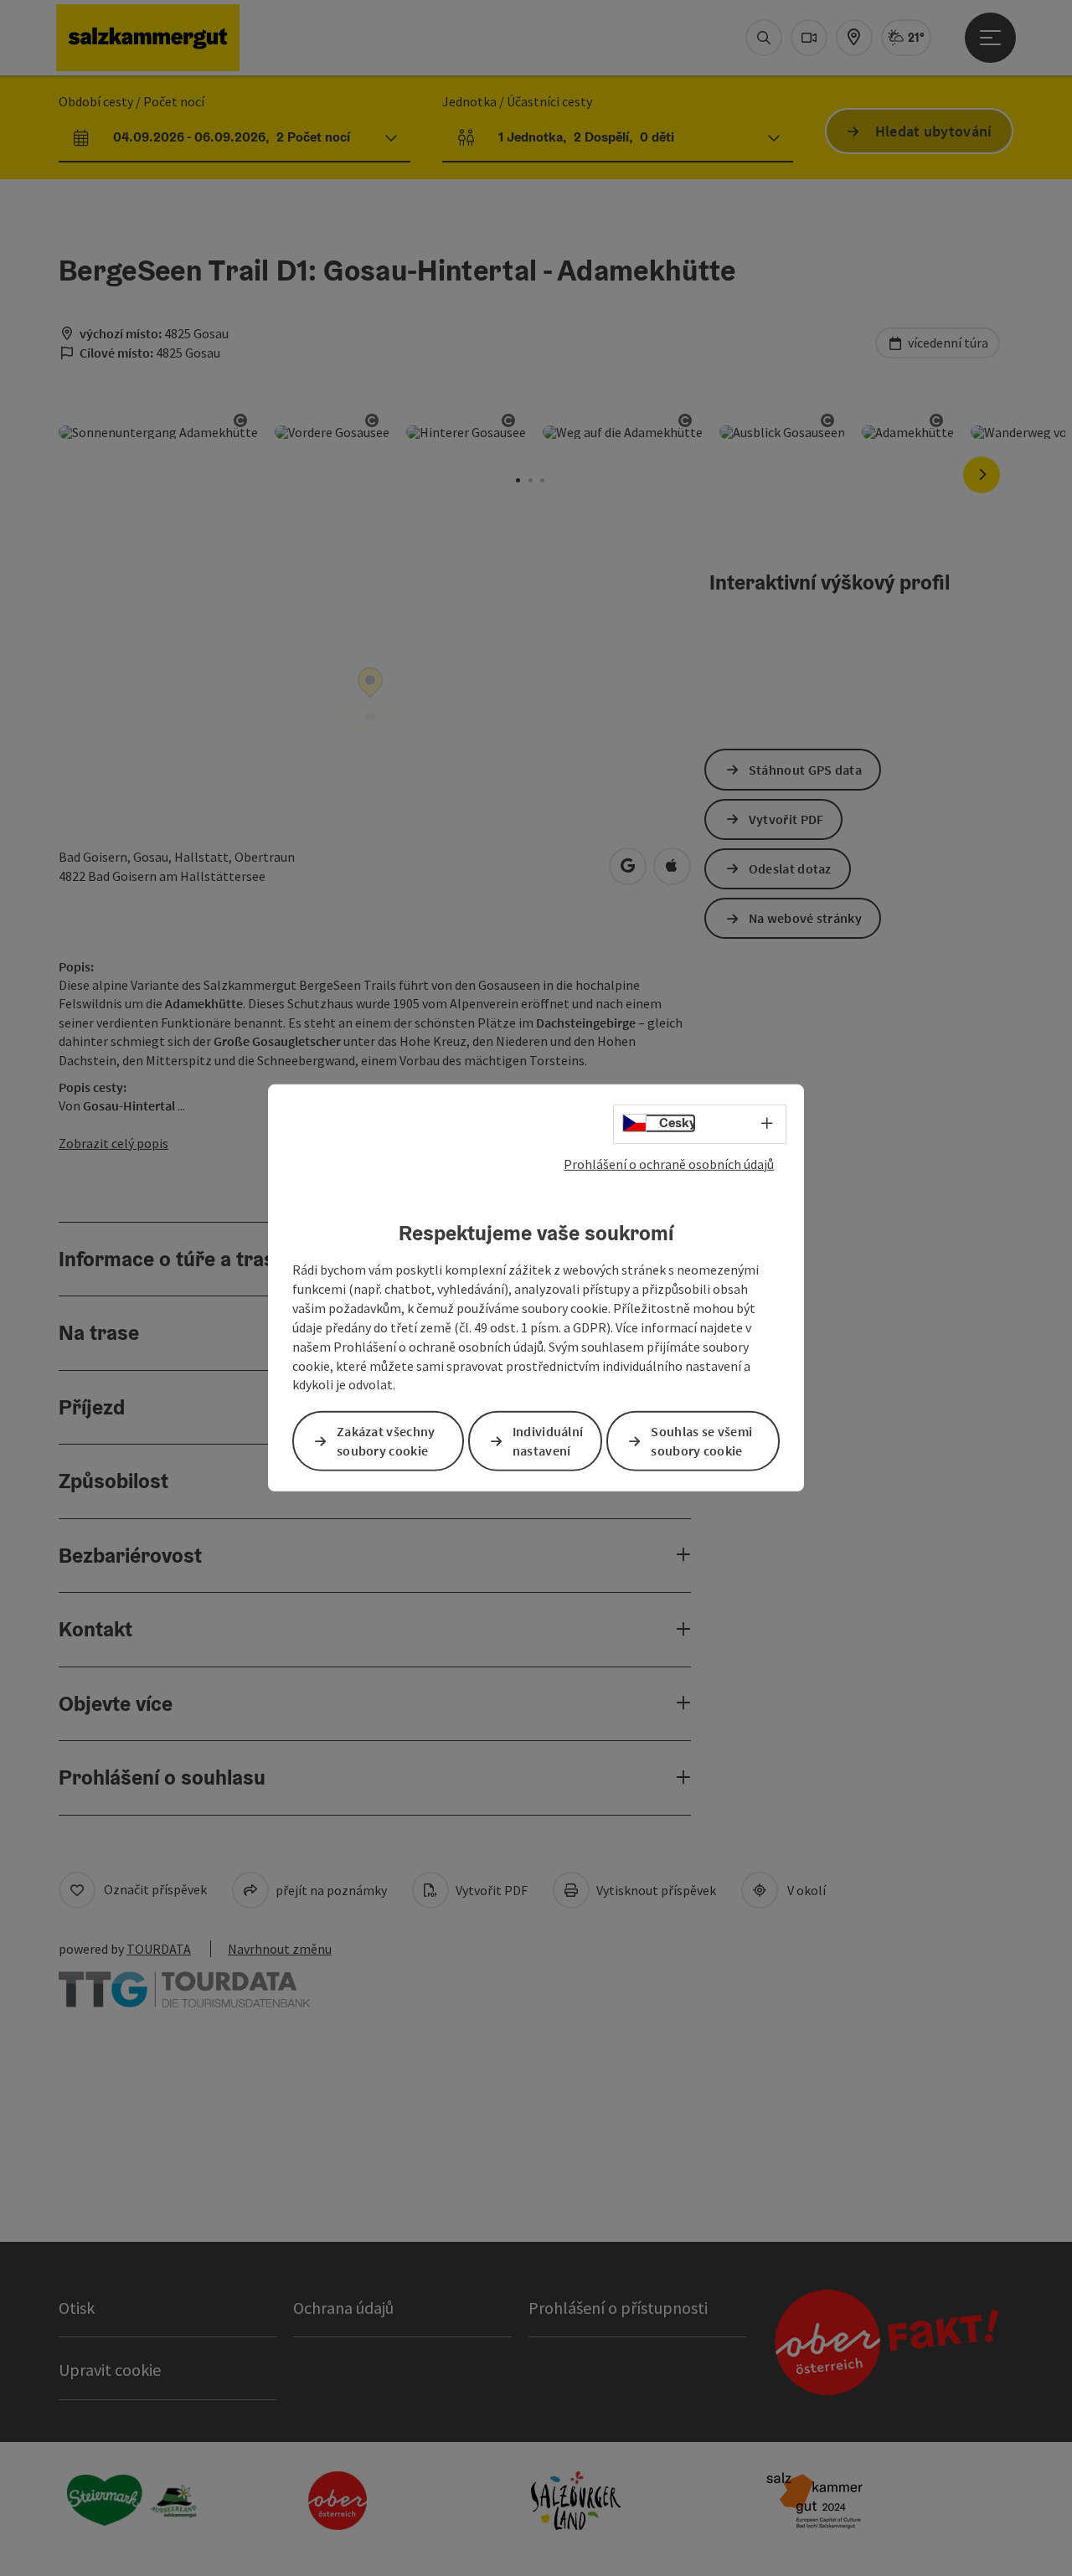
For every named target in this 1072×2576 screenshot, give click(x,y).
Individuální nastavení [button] (548, 1441)
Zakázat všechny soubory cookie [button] (386, 1441)
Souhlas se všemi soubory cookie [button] (701, 1441)
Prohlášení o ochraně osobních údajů (669, 1164)
